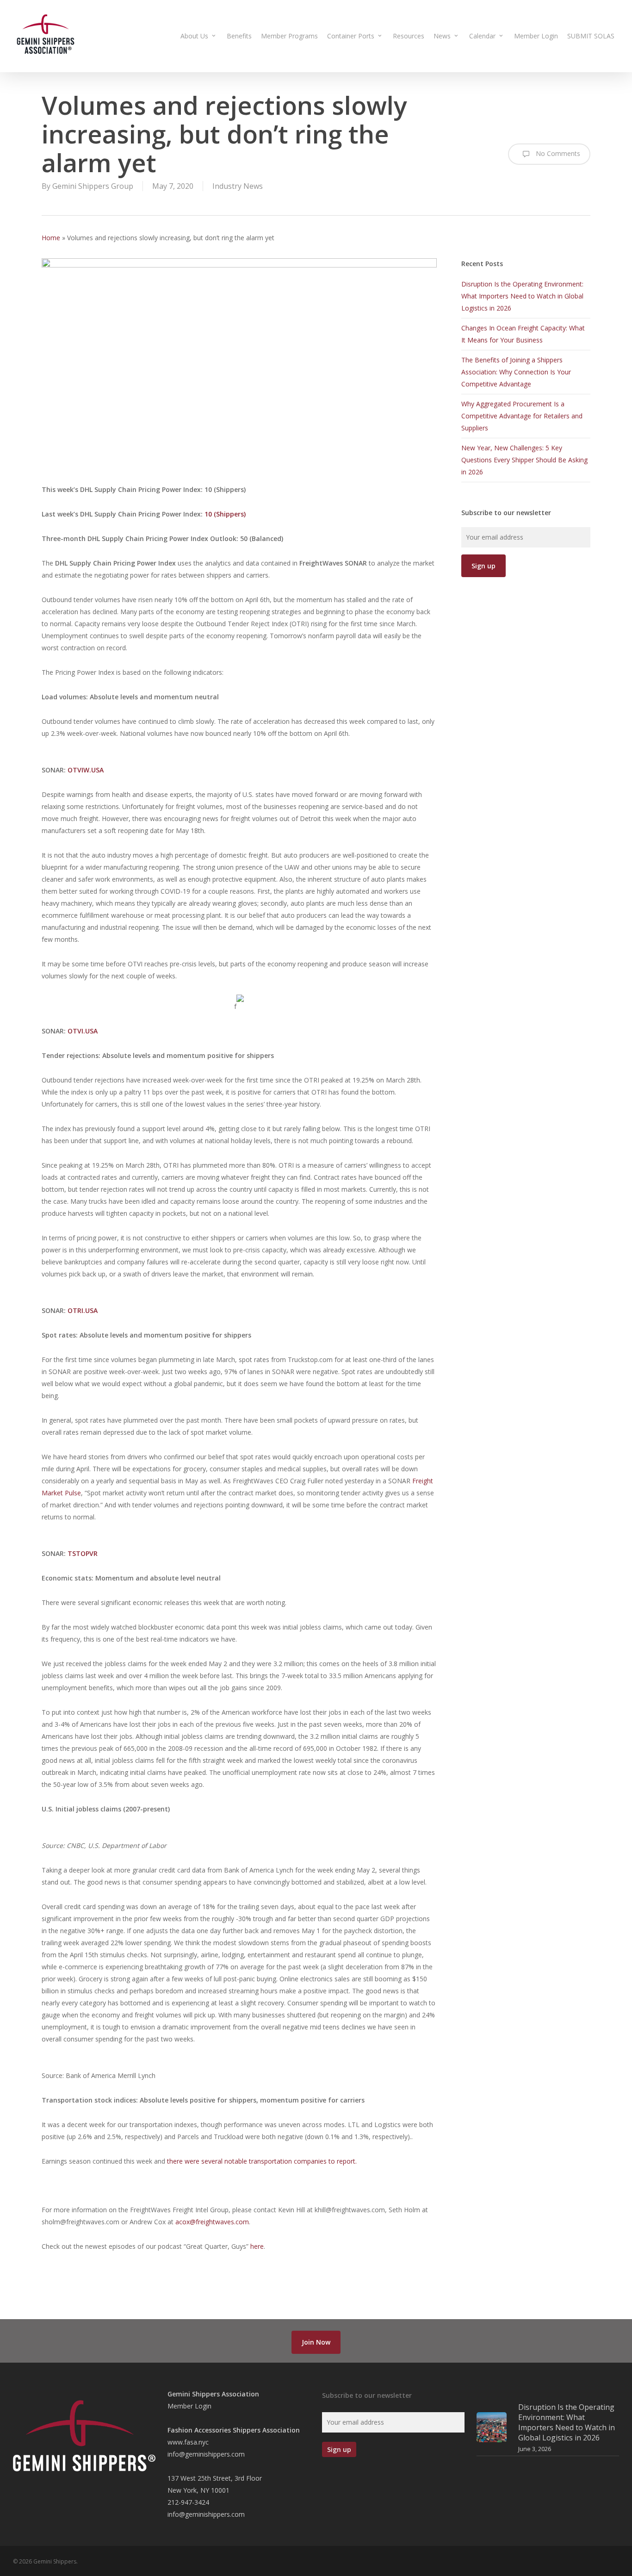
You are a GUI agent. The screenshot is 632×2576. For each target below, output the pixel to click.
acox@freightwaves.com (212, 2222)
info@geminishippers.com (206, 2454)
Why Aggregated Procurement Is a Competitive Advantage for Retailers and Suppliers (522, 416)
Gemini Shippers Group (93, 186)
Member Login (189, 2406)
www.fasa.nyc (188, 2442)
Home (51, 238)
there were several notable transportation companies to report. (262, 2161)
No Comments (557, 153)
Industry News (238, 186)
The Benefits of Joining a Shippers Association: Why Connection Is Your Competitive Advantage (516, 372)
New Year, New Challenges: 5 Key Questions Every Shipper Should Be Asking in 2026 (524, 460)
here (257, 2246)
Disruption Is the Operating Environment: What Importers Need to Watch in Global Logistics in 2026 (522, 296)
